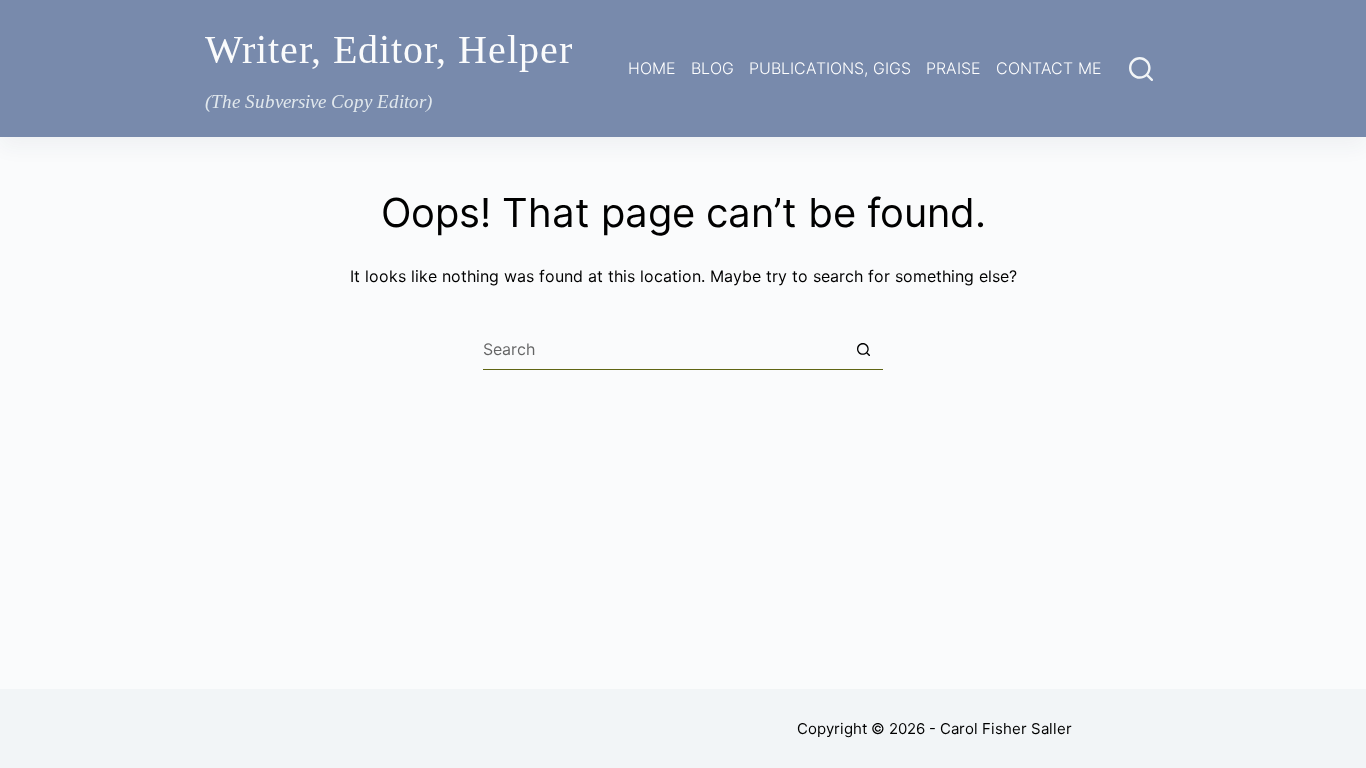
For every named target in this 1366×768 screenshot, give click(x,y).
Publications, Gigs (830, 68)
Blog (712, 68)
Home (652, 68)
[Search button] (863, 350)
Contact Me (1049, 68)
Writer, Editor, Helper (389, 49)
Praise (953, 68)
